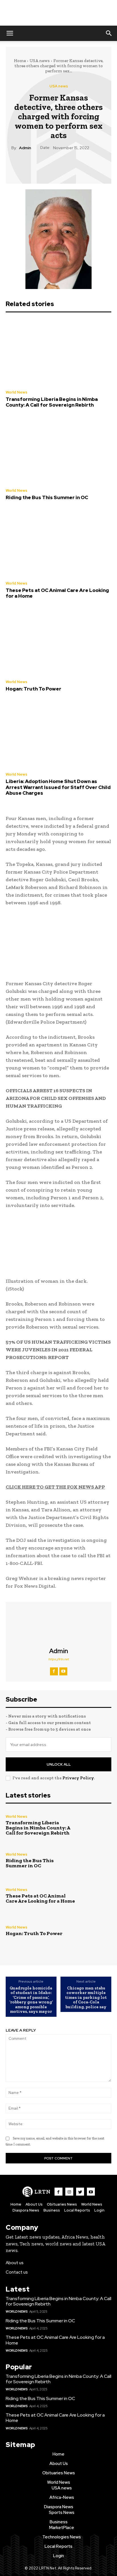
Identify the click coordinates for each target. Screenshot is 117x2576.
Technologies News (62, 2537)
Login (99, 2210)
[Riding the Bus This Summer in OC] (58, 450)
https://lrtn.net (58, 1659)
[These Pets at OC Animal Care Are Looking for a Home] (58, 543)
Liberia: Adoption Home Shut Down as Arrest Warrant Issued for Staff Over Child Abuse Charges (58, 787)
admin (25, 148)
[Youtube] (91, 2192)
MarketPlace (62, 2528)
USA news (40, 61)
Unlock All (59, 1764)
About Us (34, 2204)
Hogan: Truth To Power (34, 689)
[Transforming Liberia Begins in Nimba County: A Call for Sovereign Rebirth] (58, 352)
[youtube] (63, 1671)
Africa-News (62, 2497)
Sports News (62, 2513)
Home (20, 61)
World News (16, 392)
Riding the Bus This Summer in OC (47, 497)
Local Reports (77, 2210)
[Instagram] (69, 2192)
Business (52, 2210)
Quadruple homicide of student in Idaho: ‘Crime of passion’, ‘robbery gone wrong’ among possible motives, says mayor (31, 2000)
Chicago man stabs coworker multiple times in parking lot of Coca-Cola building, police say (86, 1997)
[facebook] (54, 1671)
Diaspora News (26, 2210)
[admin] (58, 1625)
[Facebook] (32, 165)
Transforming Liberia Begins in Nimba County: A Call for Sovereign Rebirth (52, 402)
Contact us (17, 2272)
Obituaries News (62, 2204)
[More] (85, 165)
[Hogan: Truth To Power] (58, 642)
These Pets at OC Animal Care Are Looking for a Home (57, 593)
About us (15, 2263)
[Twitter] (45, 165)
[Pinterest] (58, 165)
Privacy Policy (78, 1778)
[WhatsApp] (71, 165)
